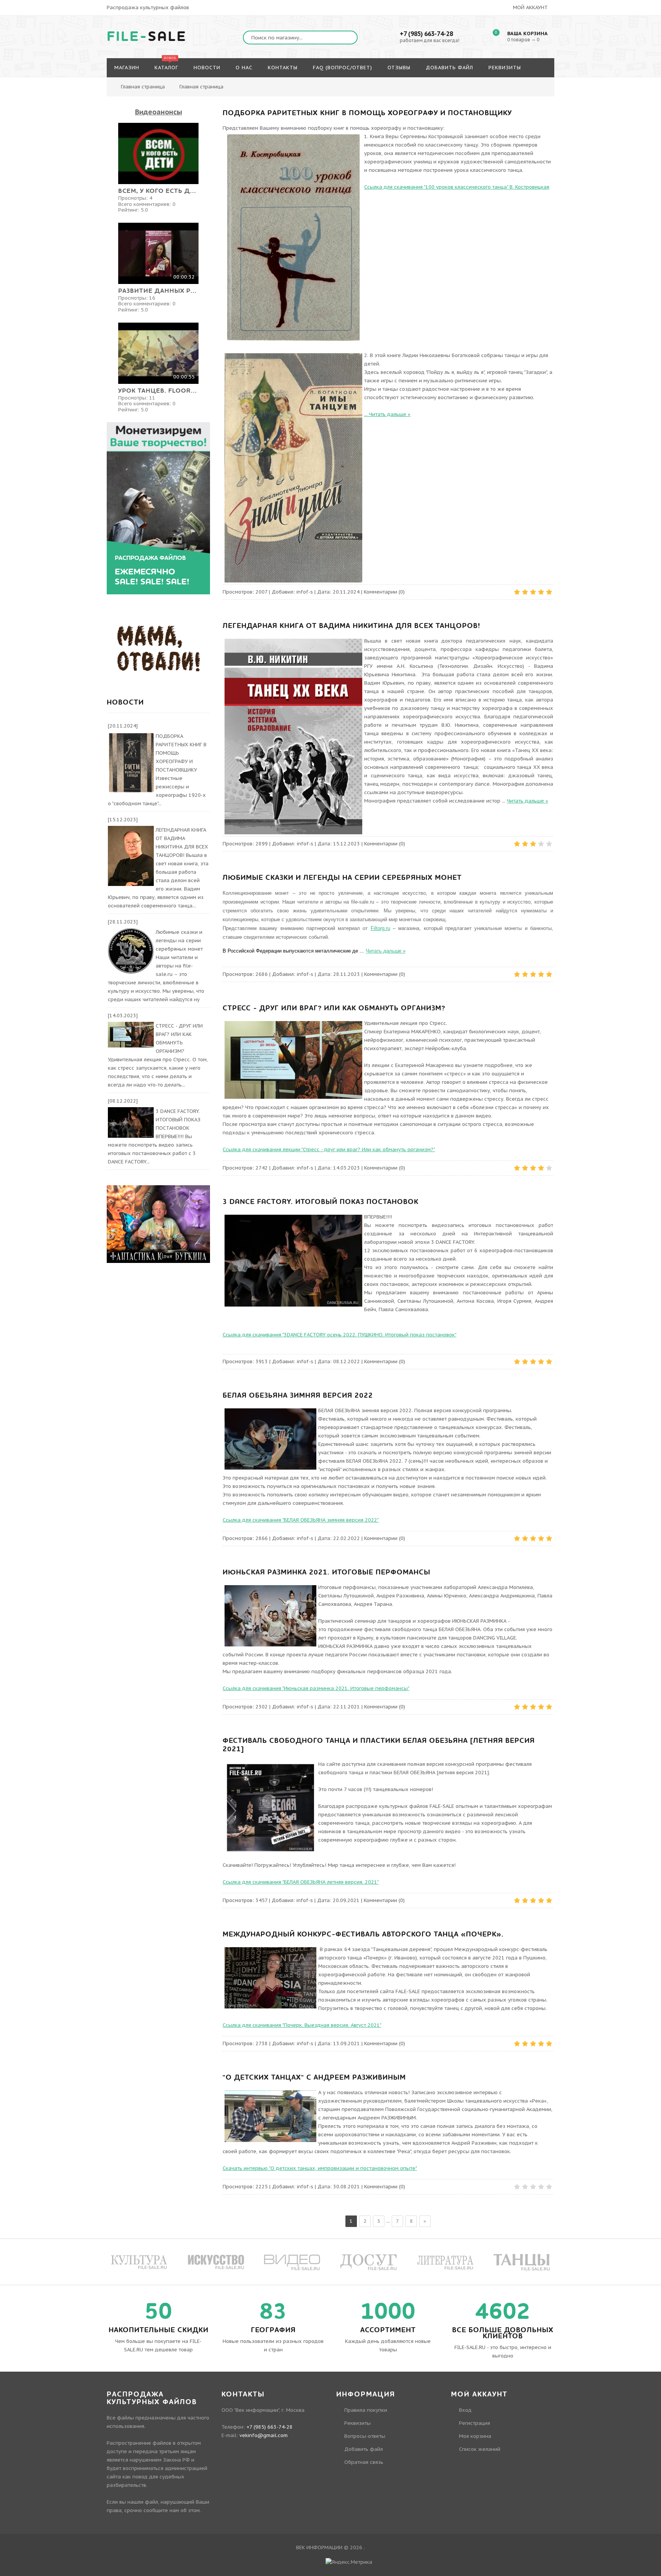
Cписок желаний (480, 2449)
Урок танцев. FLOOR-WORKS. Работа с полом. (158, 391)
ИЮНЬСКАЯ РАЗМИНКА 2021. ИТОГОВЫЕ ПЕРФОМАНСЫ (326, 1572)
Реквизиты (357, 2423)
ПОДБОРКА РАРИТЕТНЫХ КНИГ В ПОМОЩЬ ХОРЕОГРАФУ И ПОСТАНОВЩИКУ (367, 113)
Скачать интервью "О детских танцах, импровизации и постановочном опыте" (320, 2168)
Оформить (588, 52)
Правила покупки (366, 2410)
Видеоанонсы (159, 112)
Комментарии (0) (384, 592)
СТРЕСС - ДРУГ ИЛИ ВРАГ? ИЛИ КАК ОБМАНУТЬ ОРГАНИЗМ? (334, 1008)
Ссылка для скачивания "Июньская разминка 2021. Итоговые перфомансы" (316, 1688)
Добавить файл (364, 2449)
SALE (147, 37)
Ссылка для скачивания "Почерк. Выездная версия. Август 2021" (302, 2025)
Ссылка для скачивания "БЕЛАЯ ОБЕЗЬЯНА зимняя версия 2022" (301, 1520)
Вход (465, 2410)
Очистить (629, 52)
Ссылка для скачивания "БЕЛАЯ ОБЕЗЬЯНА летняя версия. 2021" (301, 1882)
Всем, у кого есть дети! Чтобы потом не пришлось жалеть (158, 191)
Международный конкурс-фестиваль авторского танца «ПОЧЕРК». (363, 1934)
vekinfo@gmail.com (264, 2435)
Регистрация (475, 2423)
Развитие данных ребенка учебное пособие (158, 291)
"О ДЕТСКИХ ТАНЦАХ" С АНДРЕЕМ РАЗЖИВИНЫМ (314, 2078)
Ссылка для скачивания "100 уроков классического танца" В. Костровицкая (457, 187)
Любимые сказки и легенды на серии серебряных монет (342, 878)
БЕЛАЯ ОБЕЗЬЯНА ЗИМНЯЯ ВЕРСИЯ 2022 (298, 1396)
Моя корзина (475, 2436)
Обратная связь (364, 2462)
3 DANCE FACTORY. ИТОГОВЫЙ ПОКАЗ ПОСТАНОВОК (321, 1202)
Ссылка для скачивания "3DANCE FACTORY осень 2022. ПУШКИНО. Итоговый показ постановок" (339, 1335)
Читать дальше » (390, 414)
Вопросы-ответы (365, 2436)
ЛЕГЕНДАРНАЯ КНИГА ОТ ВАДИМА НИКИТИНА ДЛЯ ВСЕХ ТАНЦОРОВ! (352, 626)
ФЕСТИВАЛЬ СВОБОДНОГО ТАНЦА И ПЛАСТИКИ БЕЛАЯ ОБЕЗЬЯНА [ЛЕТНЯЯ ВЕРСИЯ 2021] (379, 1745)
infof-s (305, 592)
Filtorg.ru (380, 928)
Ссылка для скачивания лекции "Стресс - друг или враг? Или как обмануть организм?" (329, 1149)
